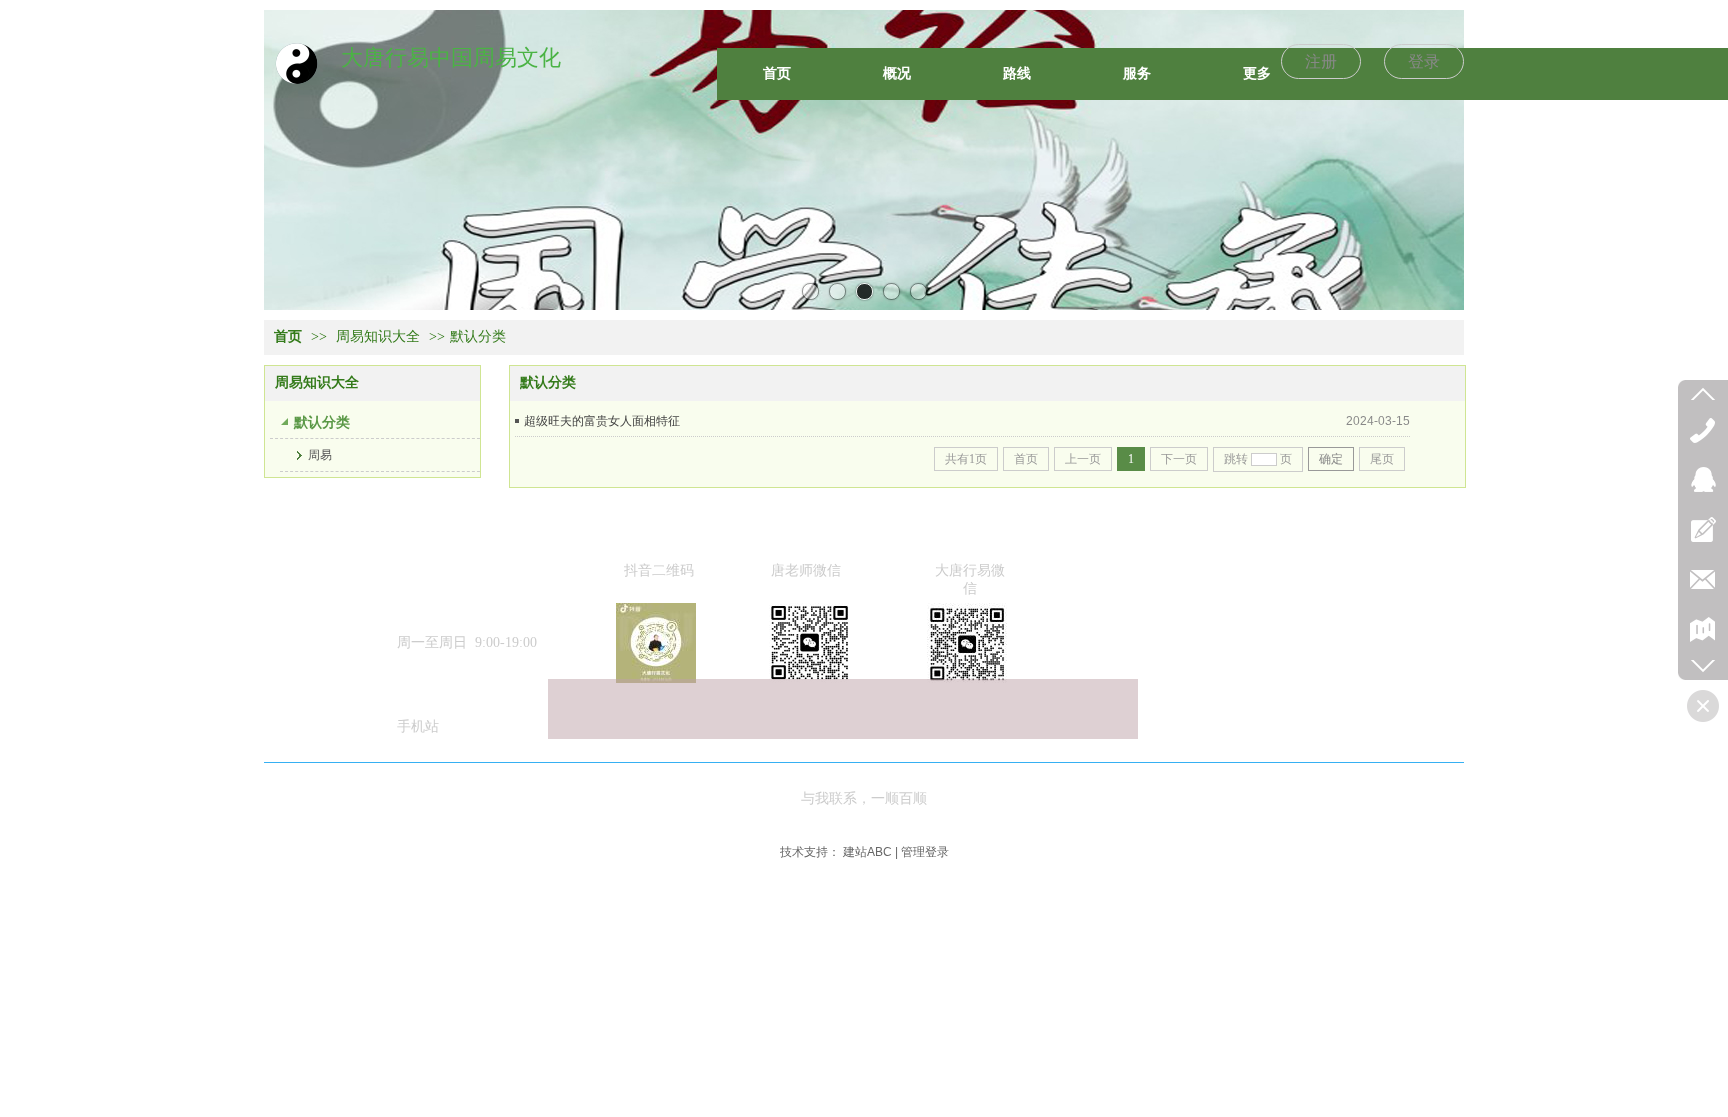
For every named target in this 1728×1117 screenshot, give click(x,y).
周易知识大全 (378, 336)
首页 (288, 336)
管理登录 (925, 852)
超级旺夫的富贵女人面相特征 (602, 421)
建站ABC (867, 852)
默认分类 (478, 336)
